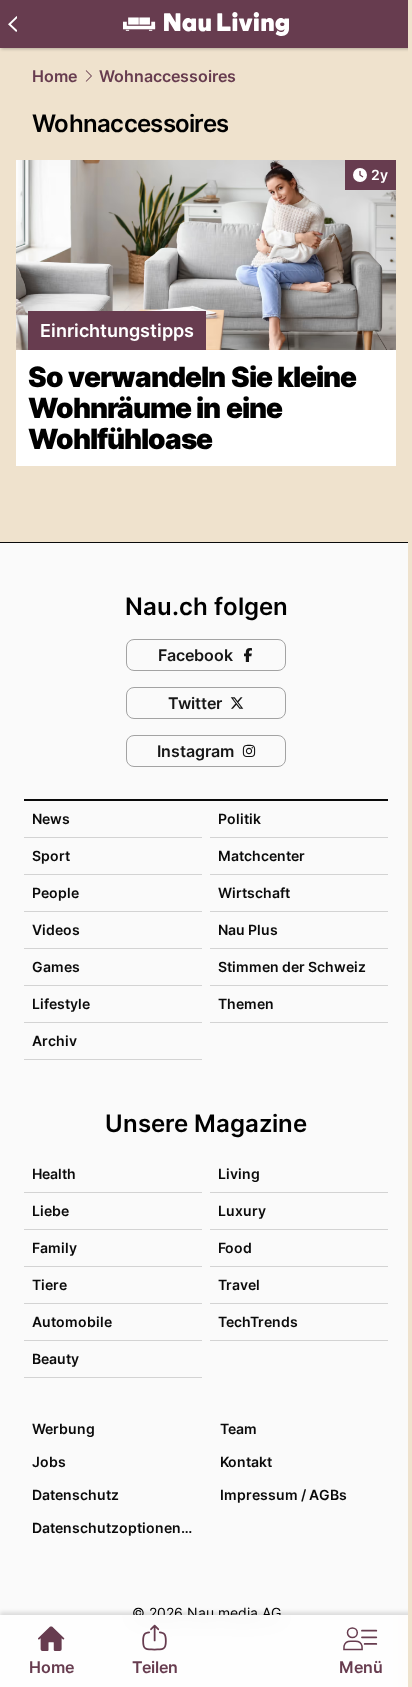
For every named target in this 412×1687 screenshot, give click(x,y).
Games (56, 966)
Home (54, 76)
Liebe (50, 1210)
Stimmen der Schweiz (292, 966)
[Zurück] (12, 24)
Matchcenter (261, 855)
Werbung (63, 1428)
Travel (239, 1284)
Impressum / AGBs (283, 1494)
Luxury (242, 1210)
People (55, 892)
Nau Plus (248, 929)
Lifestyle (61, 1003)
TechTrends (258, 1321)
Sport (51, 855)
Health (54, 1173)
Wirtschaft (254, 892)
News (51, 818)
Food (235, 1247)
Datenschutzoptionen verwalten (116, 1527)
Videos (56, 929)
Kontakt (246, 1461)
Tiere (49, 1284)
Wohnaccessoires (167, 76)
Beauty (55, 1358)
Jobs (49, 1461)
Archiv (54, 1040)
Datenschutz (75, 1494)
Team (238, 1428)
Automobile (72, 1321)
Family (54, 1247)
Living (239, 1173)
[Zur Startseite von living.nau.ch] (206, 24)
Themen (246, 1003)
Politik (239, 818)
